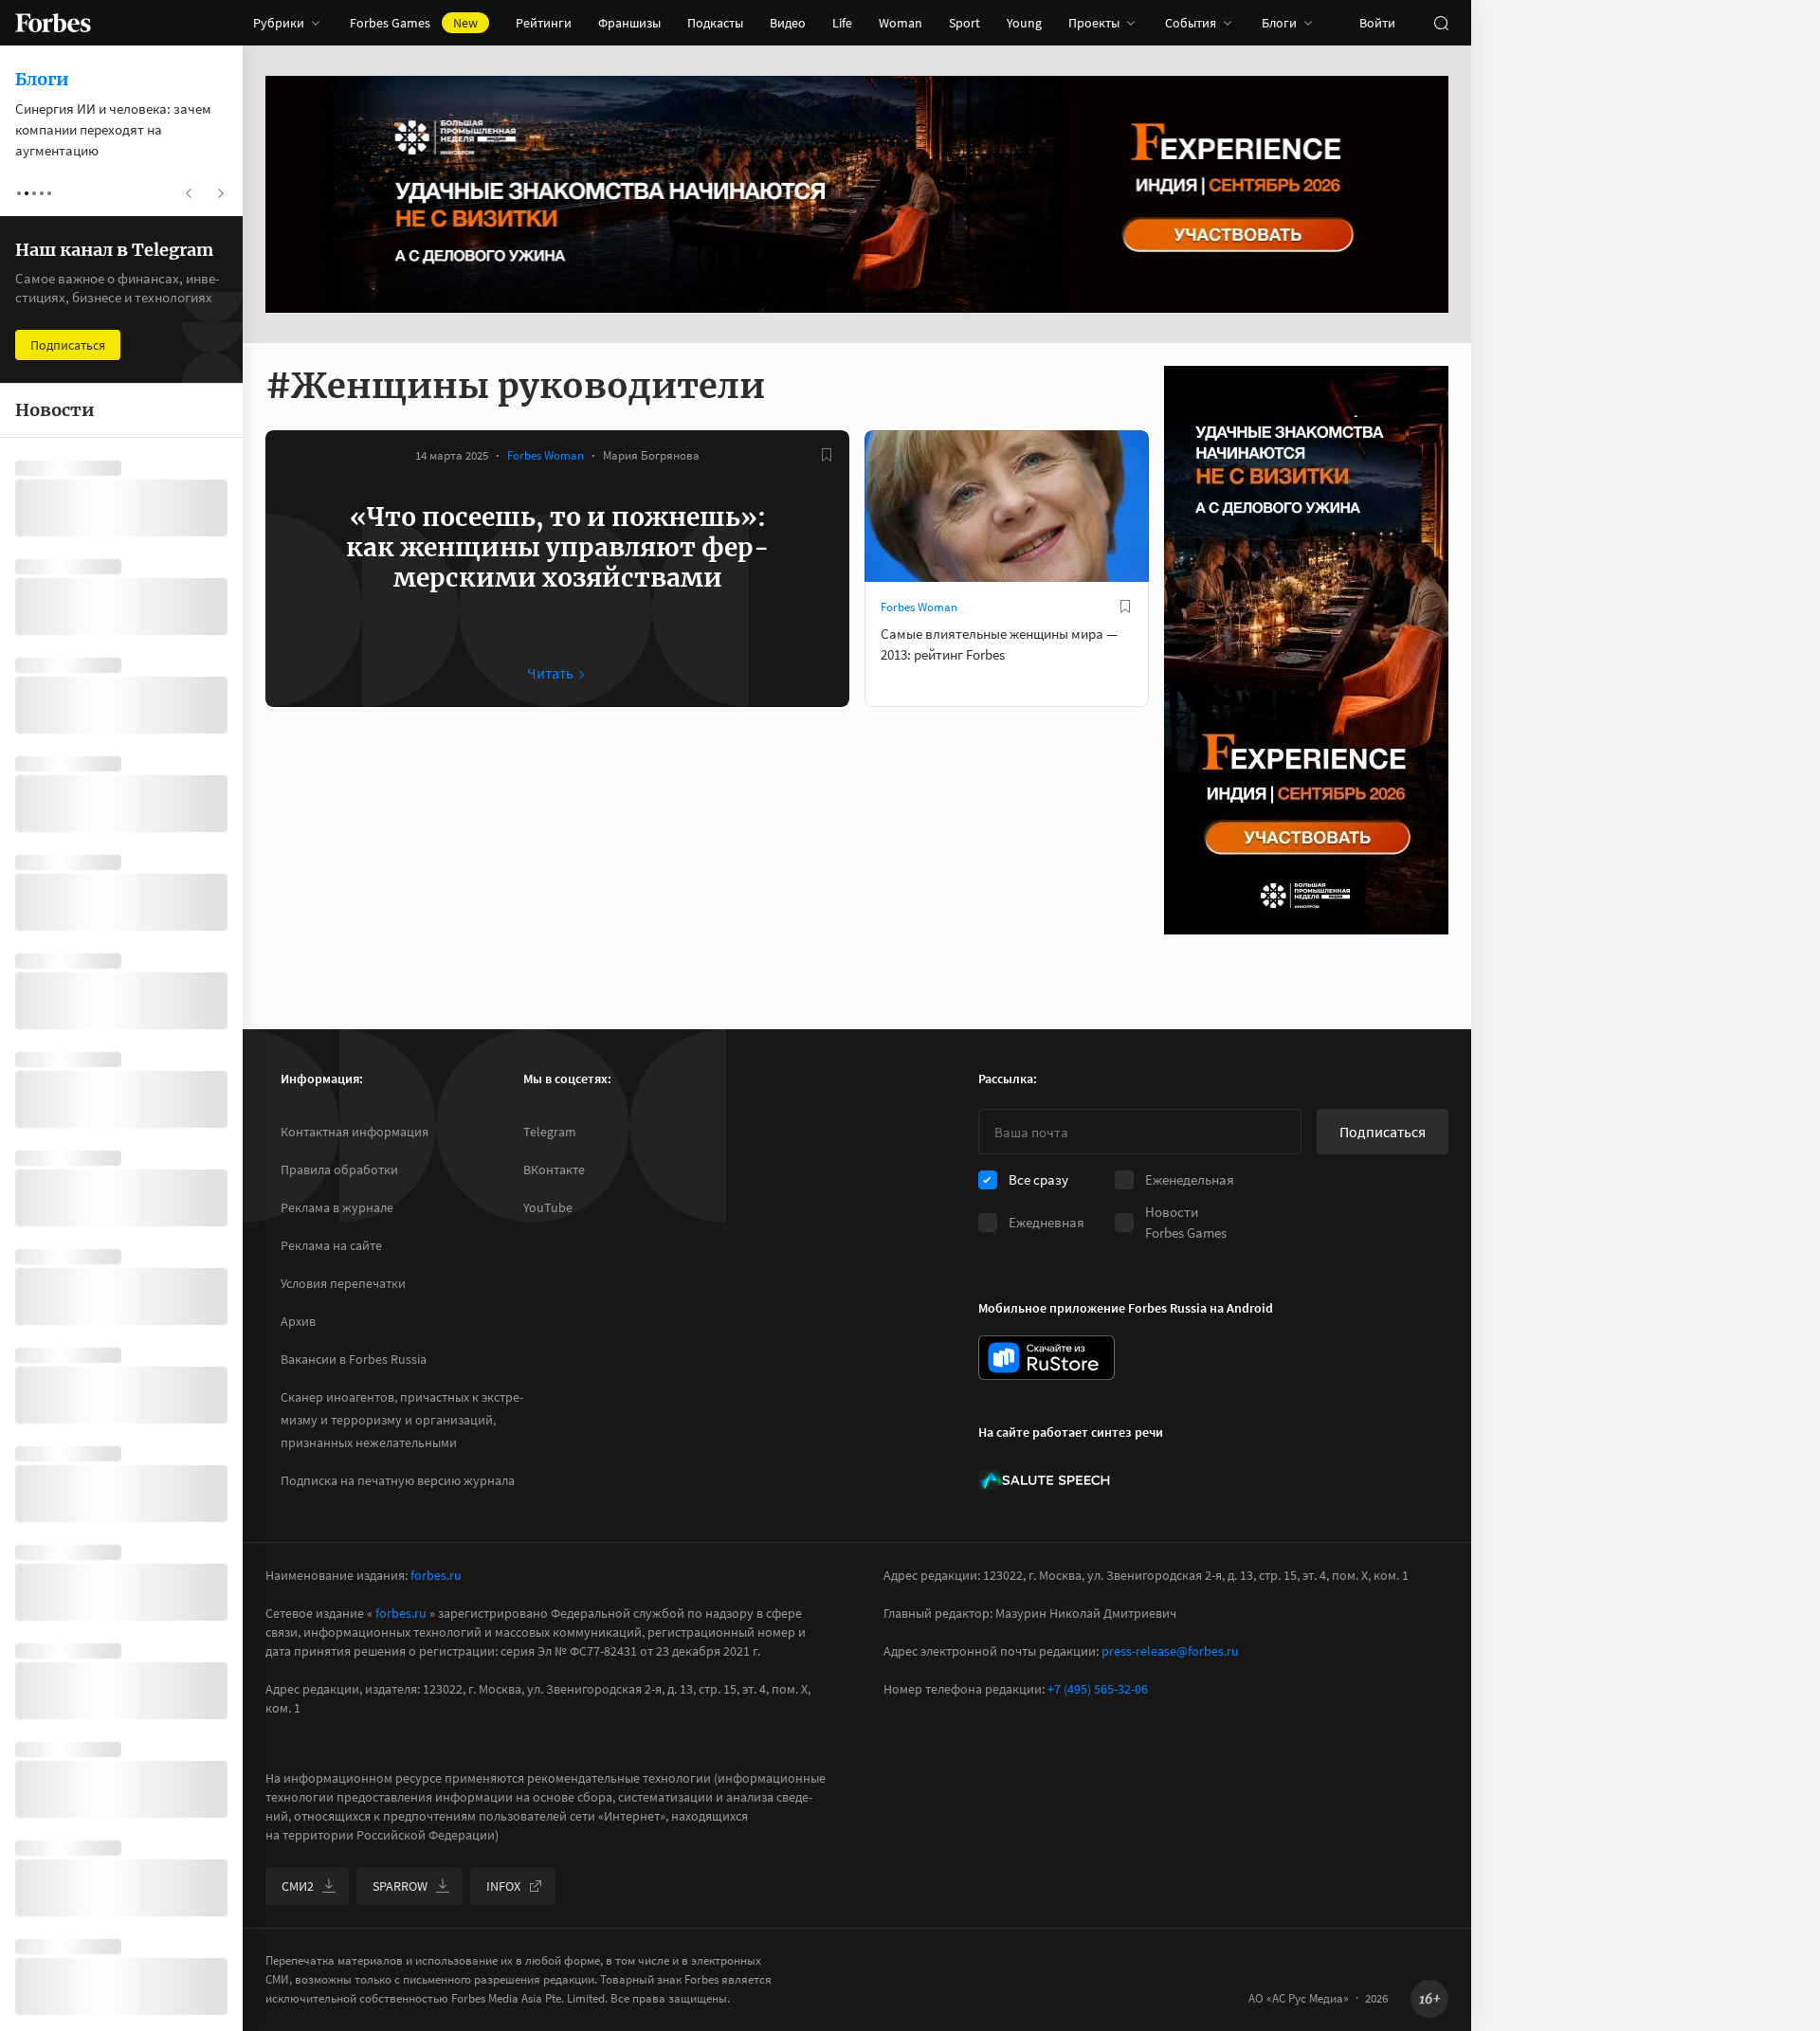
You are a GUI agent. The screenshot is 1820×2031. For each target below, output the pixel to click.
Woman (901, 23)
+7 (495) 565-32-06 (1098, 1689)
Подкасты (715, 23)
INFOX (503, 1886)
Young (1024, 23)
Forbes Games (414, 23)
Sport (965, 23)
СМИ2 (298, 1886)
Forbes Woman (546, 455)
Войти (1377, 23)
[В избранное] (827, 455)
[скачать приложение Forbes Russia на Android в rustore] (1046, 1358)
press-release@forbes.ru (1170, 1651)
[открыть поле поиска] (1441, 23)
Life (842, 23)
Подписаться (1383, 1132)
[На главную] (53, 23)
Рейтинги (544, 23)
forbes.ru (436, 1575)
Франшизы (629, 23)
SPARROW (400, 1886)
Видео (788, 23)
